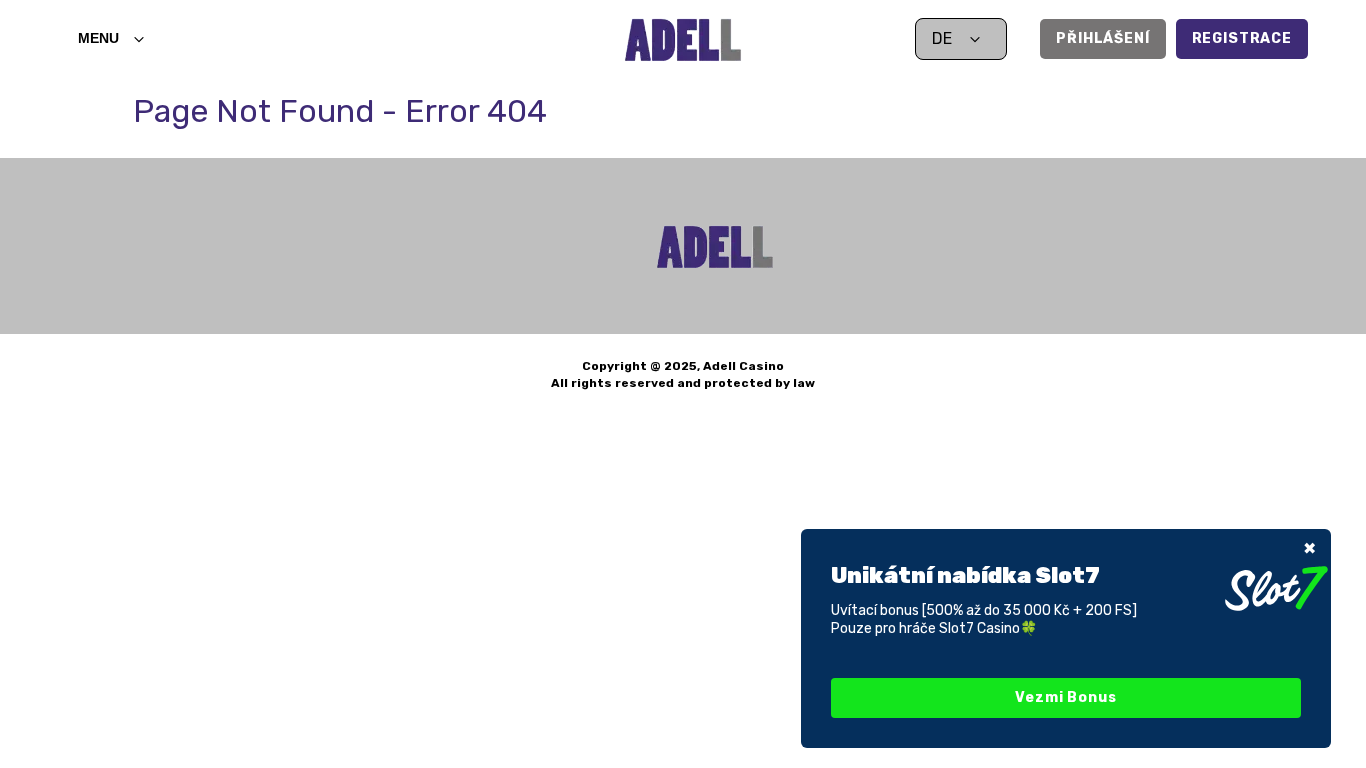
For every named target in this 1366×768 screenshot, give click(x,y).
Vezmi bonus (1065, 697)
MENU (98, 38)
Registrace (1242, 38)
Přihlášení (1102, 38)
